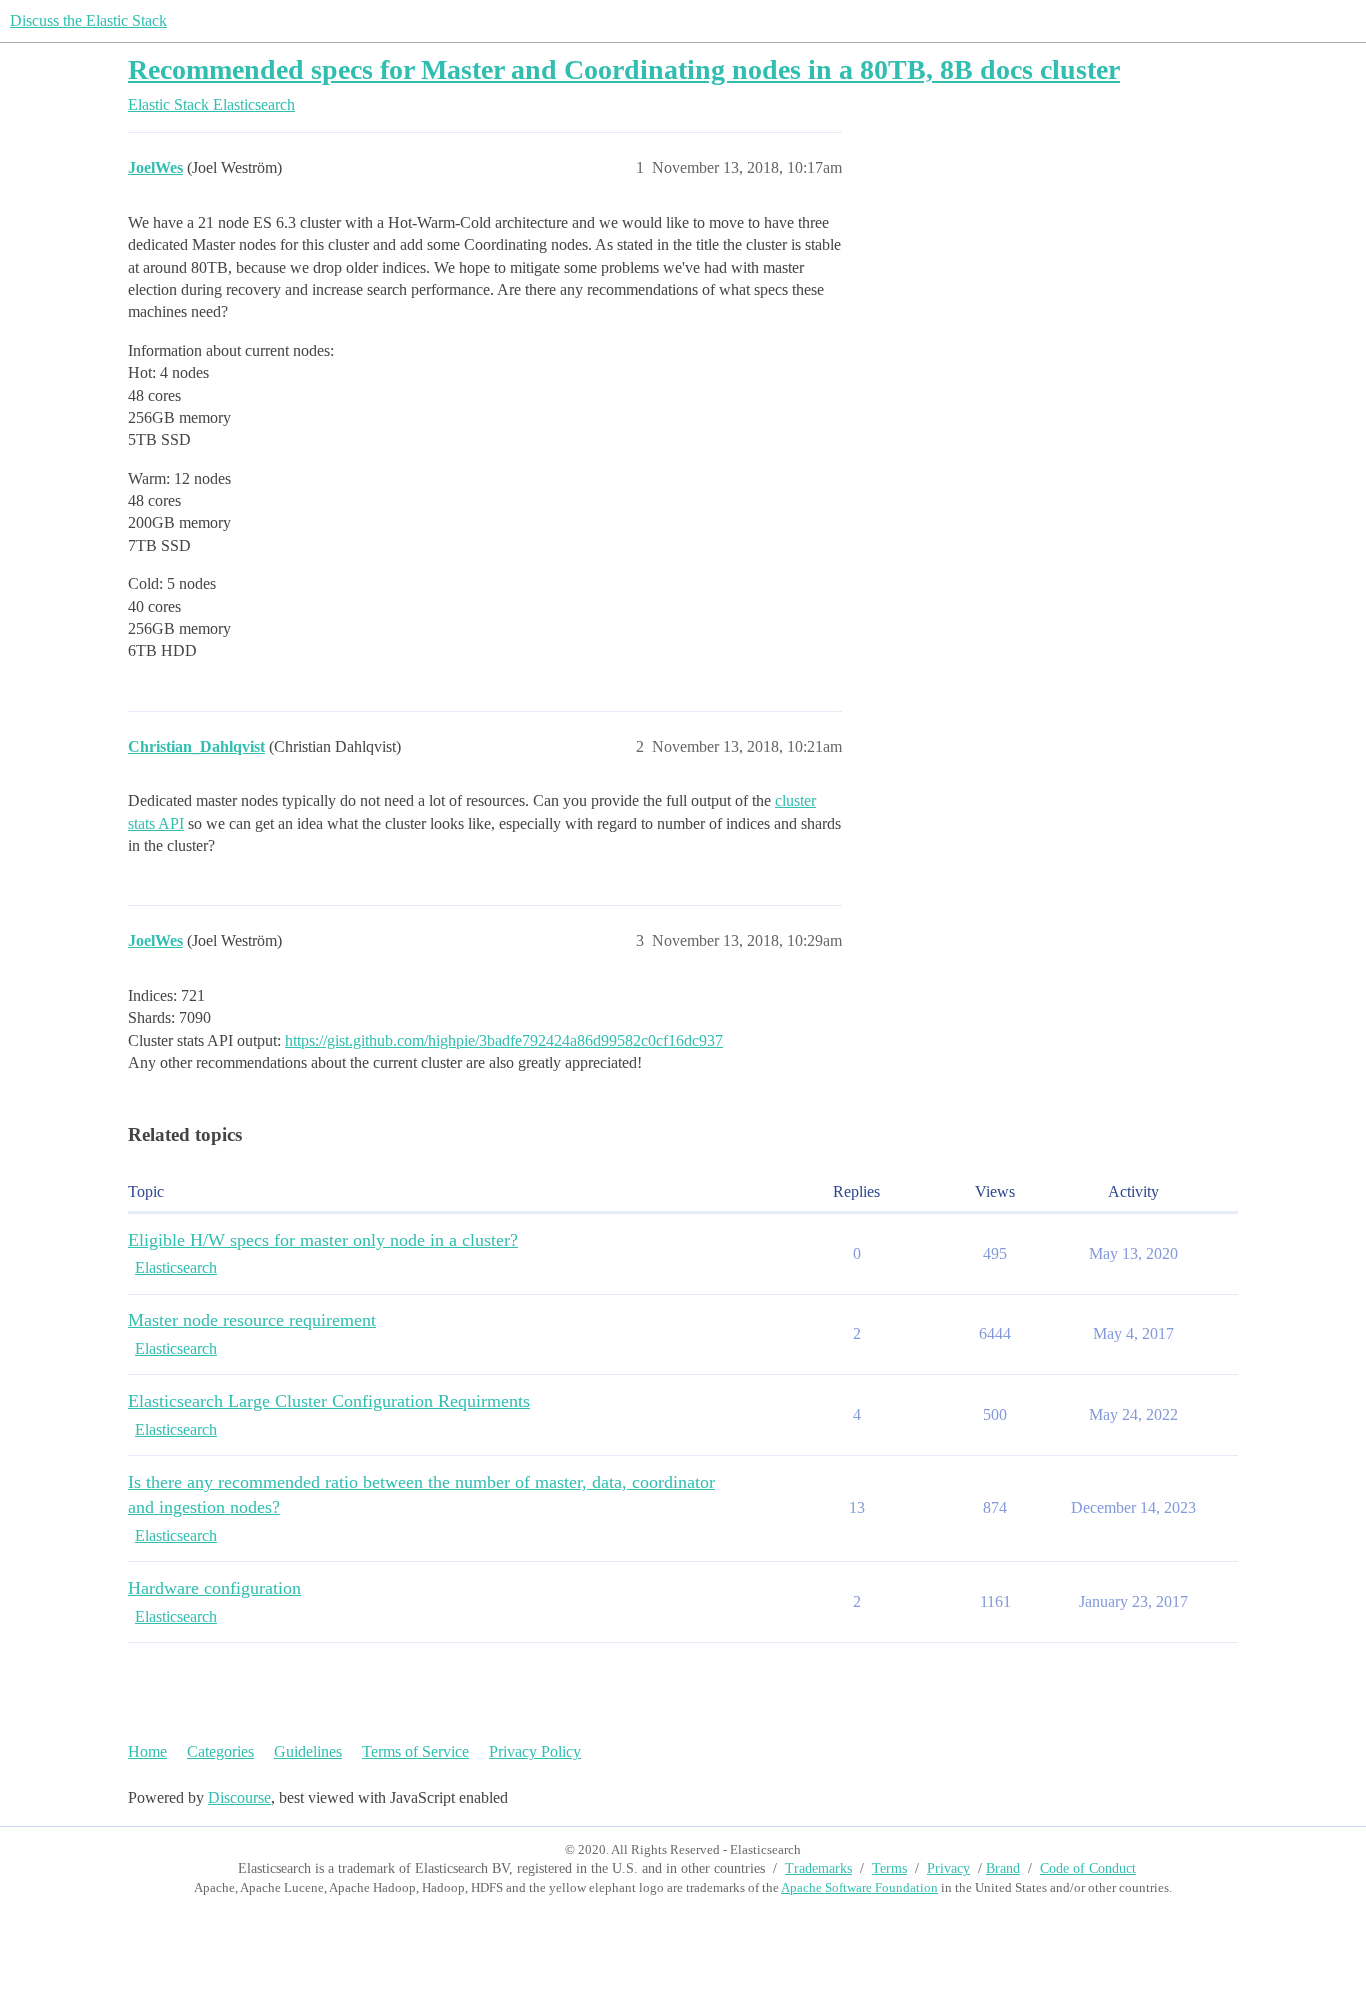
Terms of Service (415, 1751)
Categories (220, 1751)
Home (147, 1751)
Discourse (239, 1797)
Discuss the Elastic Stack (88, 20)
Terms (889, 1868)
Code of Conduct (1088, 1868)
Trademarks (818, 1868)
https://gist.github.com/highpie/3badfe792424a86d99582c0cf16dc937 (504, 1040)
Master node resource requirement (252, 1320)
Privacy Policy (535, 1751)
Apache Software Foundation (859, 1887)
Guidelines (308, 1751)
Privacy (948, 1868)
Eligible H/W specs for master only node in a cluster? (323, 1240)
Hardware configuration (214, 1588)
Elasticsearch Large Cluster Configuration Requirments (329, 1401)
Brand (1003, 1868)
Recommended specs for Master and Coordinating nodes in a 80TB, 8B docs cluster (624, 69)
